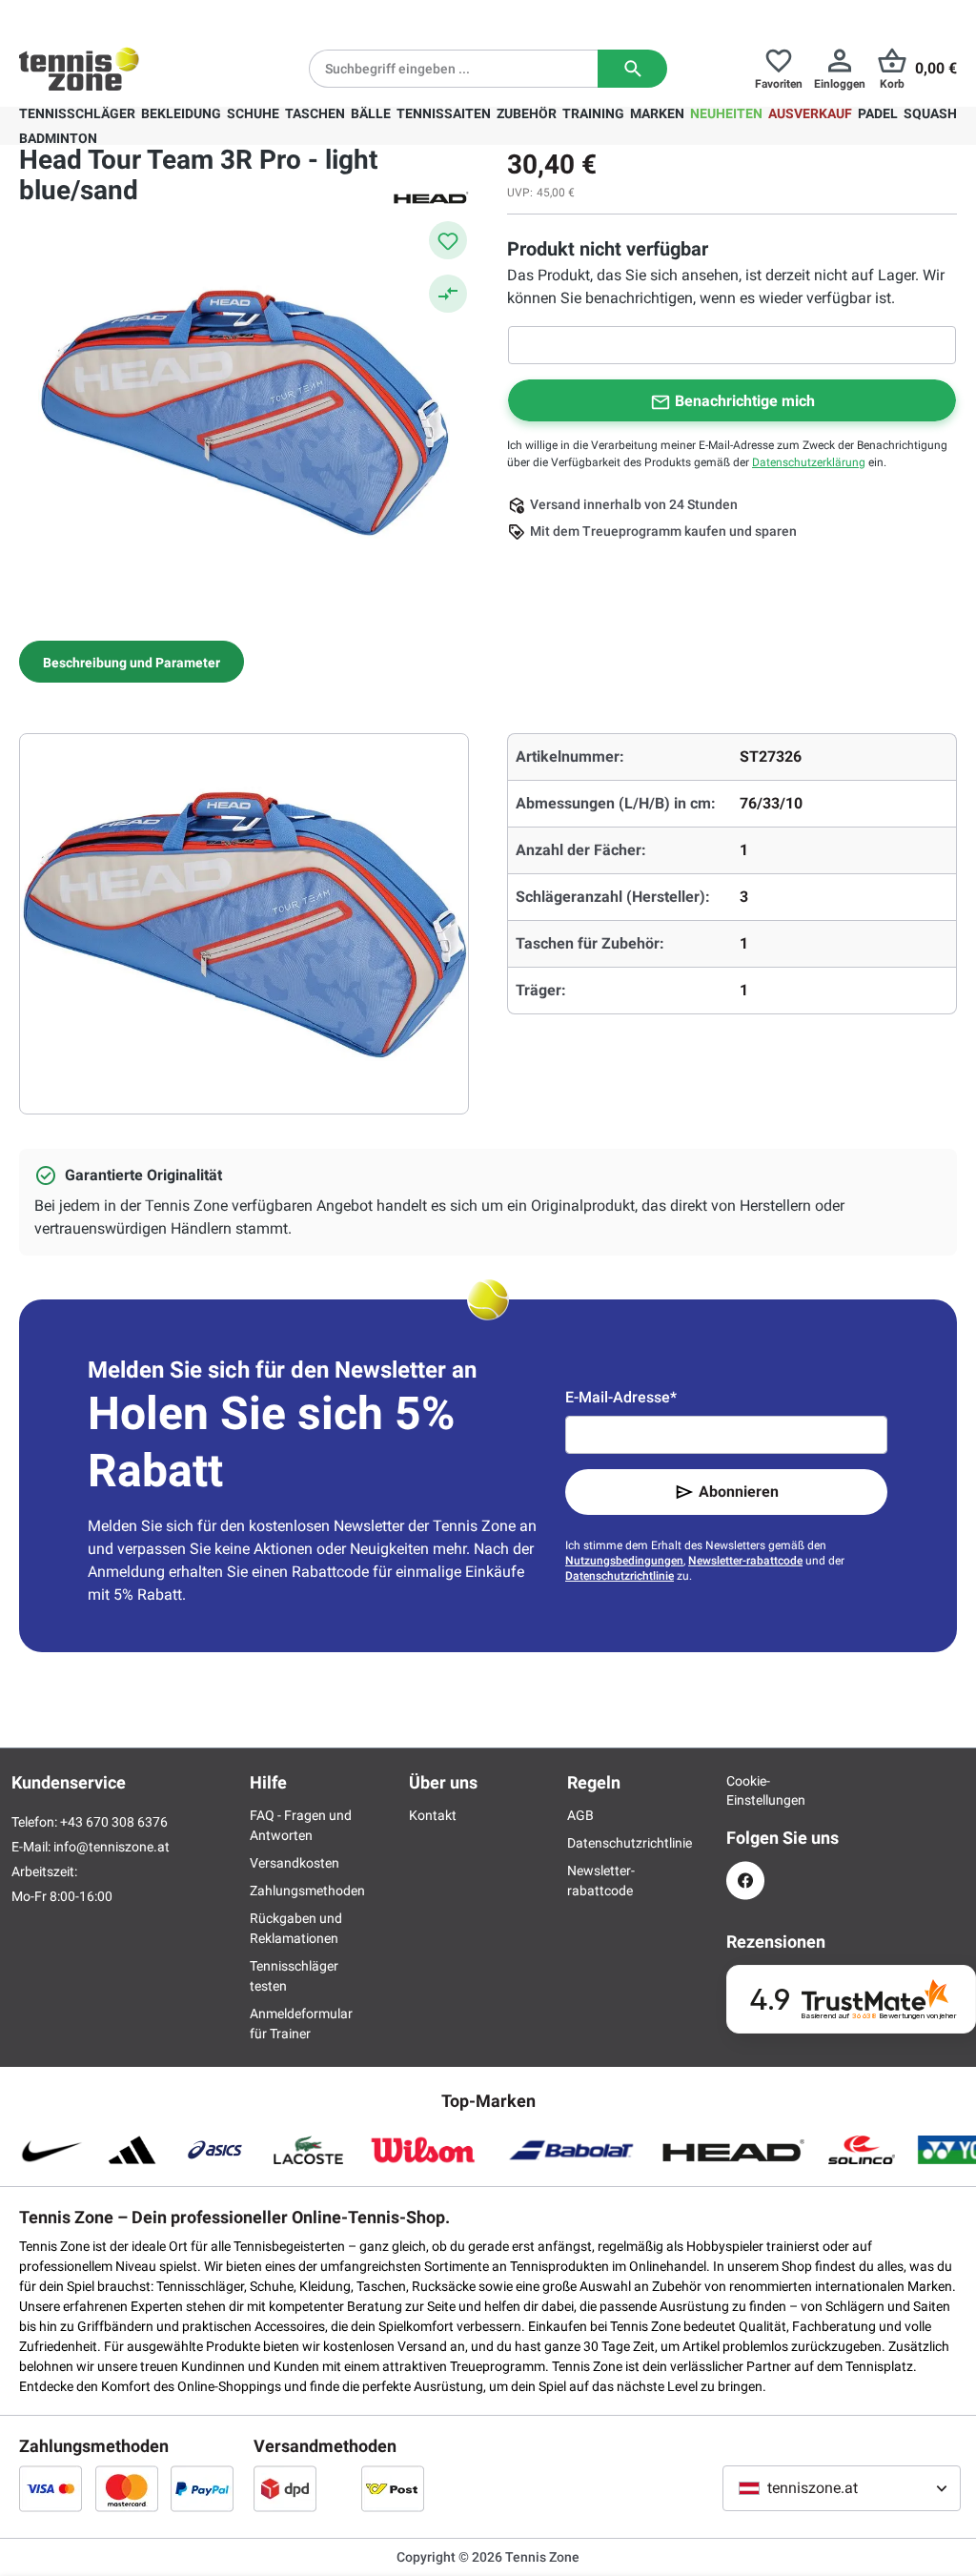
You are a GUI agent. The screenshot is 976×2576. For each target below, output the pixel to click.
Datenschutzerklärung (809, 462)
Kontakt (433, 1815)
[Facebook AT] (745, 1881)
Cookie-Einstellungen (745, 1790)
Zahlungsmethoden (307, 1891)
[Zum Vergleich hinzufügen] (448, 294)
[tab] (132, 662)
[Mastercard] (127, 2488)
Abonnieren (739, 1492)
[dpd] (285, 2488)
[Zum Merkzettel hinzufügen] (448, 240)
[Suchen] (632, 69)
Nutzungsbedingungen (624, 1561)
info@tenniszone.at (112, 1847)
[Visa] (51, 2488)
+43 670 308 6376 (138, 15)
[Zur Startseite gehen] (79, 69)
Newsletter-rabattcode (745, 1561)
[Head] (431, 196)
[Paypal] (202, 2488)
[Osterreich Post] (393, 2488)
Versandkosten (295, 1863)
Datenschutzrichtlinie (620, 1576)
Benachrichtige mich (745, 401)
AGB (580, 1815)
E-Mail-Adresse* (621, 1397)
